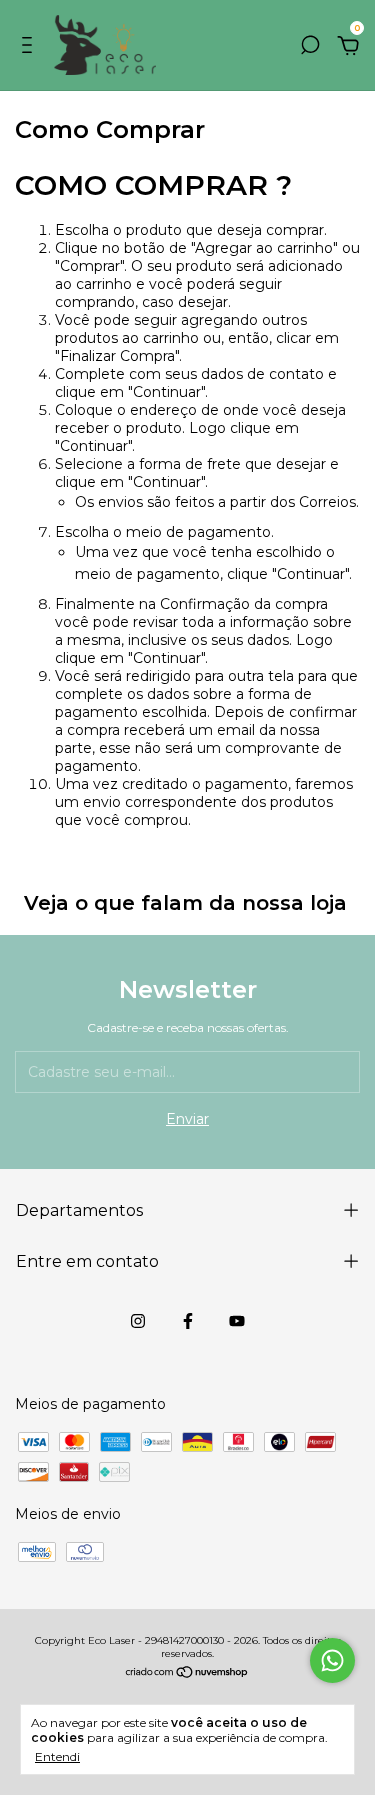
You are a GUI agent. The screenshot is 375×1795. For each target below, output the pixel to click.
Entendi (57, 1756)
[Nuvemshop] (187, 1674)
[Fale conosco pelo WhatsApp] (332, 1660)
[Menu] (30, 48)
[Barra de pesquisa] (310, 48)
